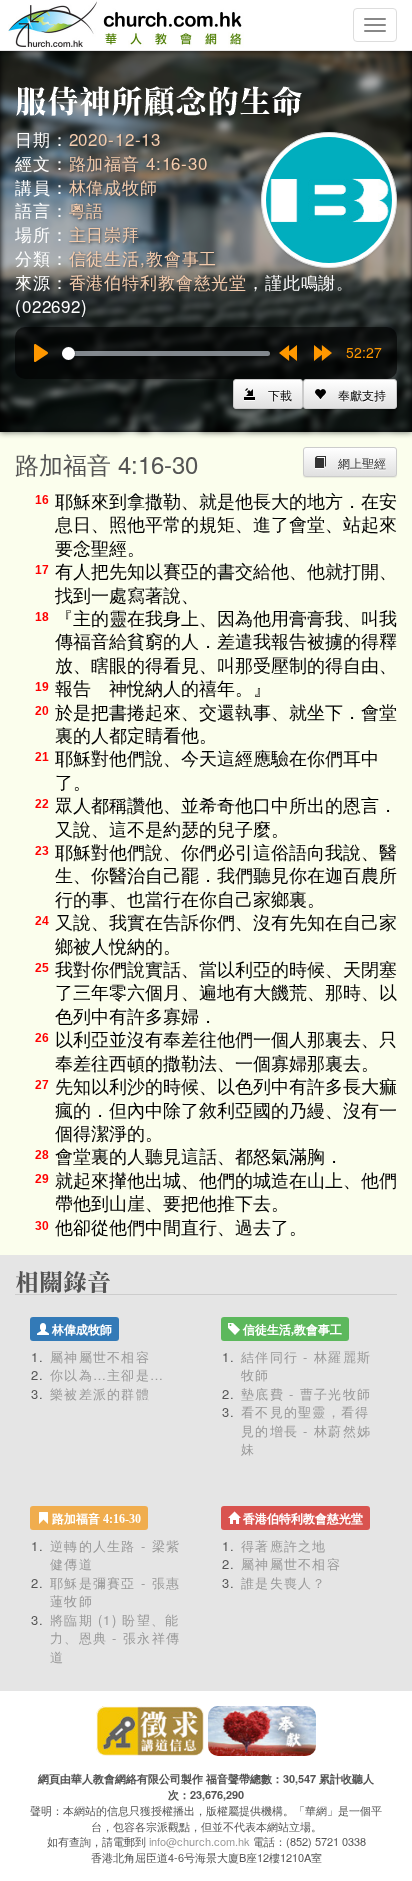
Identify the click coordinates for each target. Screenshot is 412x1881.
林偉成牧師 (113, 186)
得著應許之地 (284, 1545)
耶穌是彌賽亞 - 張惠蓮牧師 (115, 1592)
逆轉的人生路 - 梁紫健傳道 (115, 1555)
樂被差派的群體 (100, 1393)
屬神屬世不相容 (100, 1356)
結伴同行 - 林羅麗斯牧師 (306, 1366)
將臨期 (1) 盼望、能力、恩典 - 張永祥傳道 (115, 1638)
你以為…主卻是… (107, 1374)
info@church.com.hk (199, 1841)
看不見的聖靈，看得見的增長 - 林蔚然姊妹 (306, 1430)
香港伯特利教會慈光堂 (158, 281)
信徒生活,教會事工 (143, 257)
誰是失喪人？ (284, 1582)
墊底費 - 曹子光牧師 (306, 1393)
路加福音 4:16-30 (138, 162)
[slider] (166, 353)
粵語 (87, 209)
